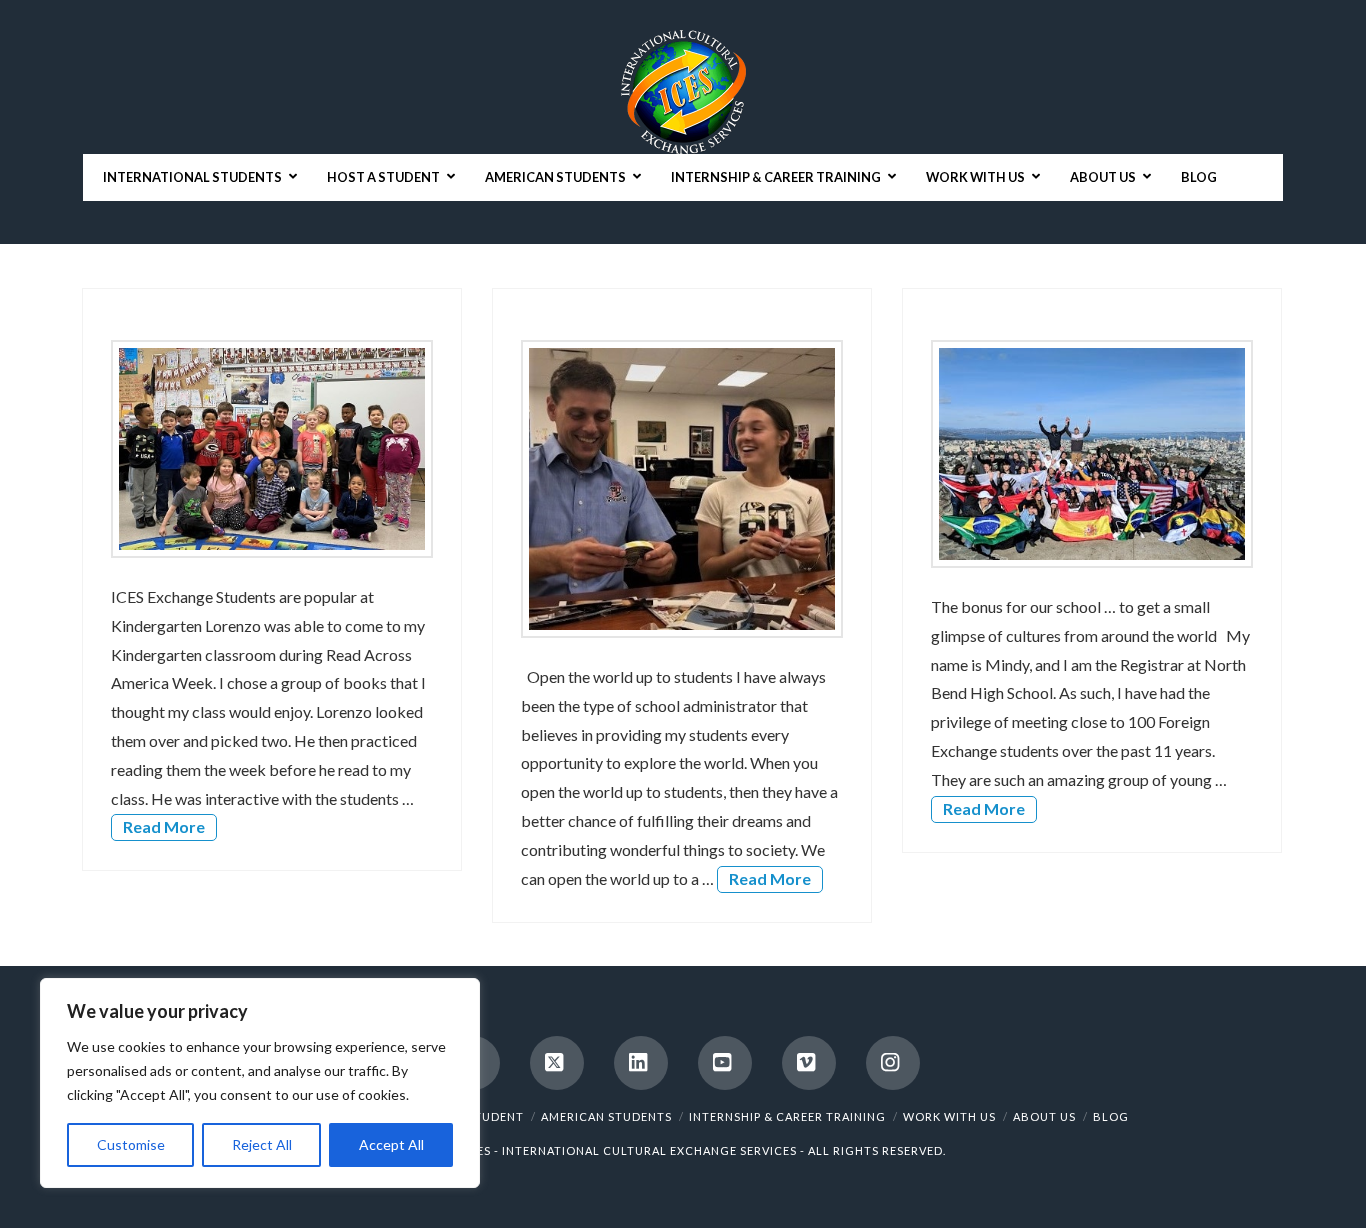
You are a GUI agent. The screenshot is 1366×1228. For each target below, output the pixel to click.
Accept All (391, 1144)
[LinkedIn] (641, 1063)
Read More (164, 826)
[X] (557, 1063)
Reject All (262, 1144)
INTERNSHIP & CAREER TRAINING (787, 1116)
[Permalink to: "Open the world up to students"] (681, 489)
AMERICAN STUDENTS (606, 1116)
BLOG (1111, 1116)
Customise (131, 1144)
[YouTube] (725, 1063)
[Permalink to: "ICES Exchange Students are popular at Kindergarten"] (271, 449)
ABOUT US (1044, 1116)
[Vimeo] (809, 1063)
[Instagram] (893, 1063)
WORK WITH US (949, 1116)
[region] (260, 1083)
